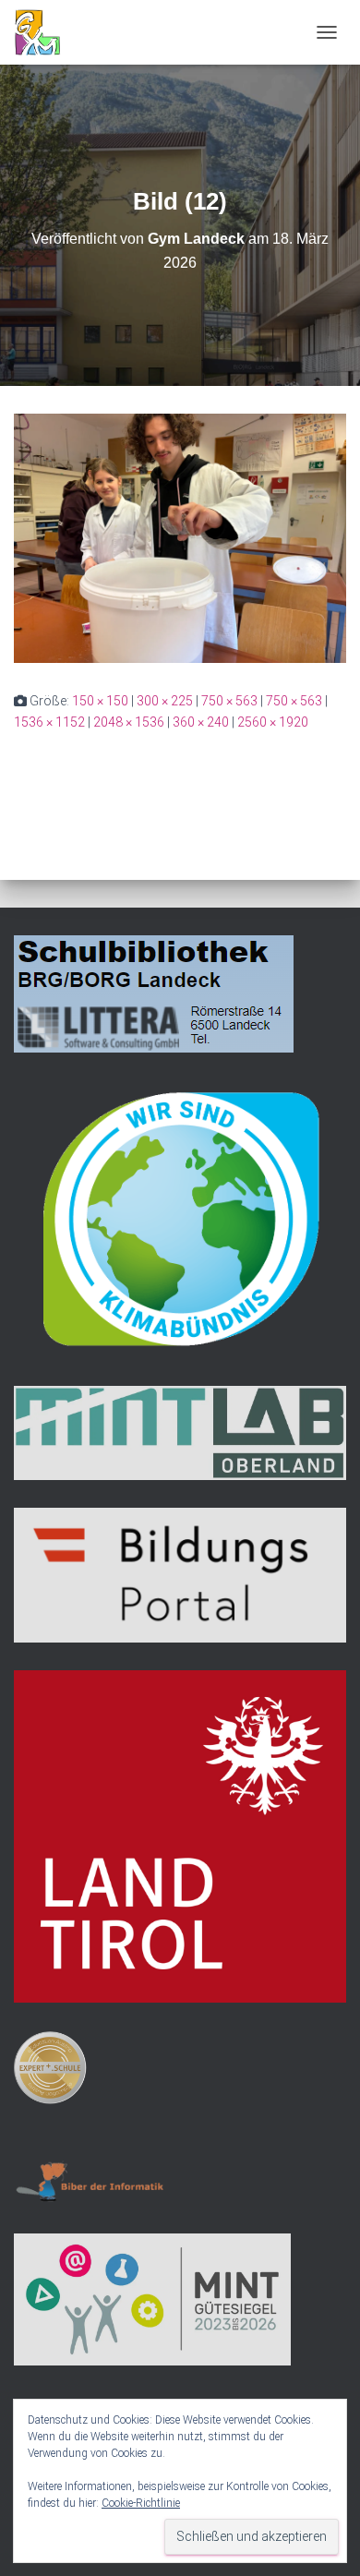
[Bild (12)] (180, 537)
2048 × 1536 (129, 722)
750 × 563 (229, 701)
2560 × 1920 (273, 722)
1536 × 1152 (49, 722)
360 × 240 (201, 722)
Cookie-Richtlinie (141, 2503)
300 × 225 (165, 701)
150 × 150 (100, 701)
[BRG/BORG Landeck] (44, 32)
